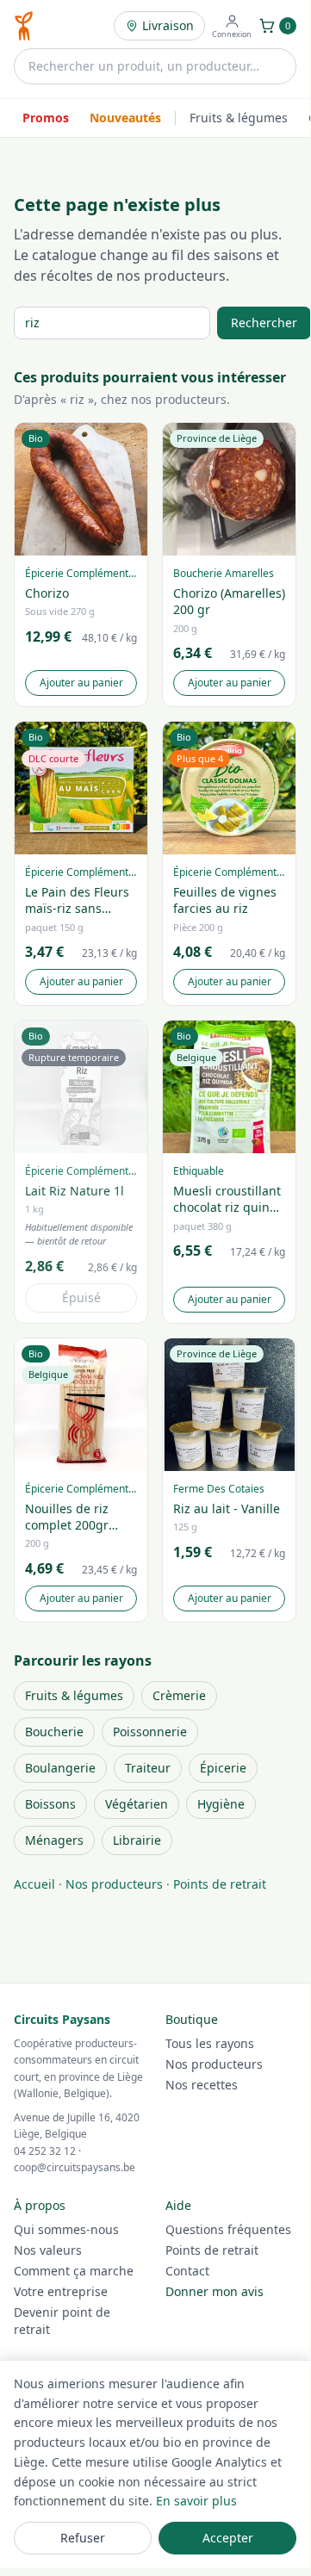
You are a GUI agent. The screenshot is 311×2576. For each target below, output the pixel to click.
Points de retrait (220, 1884)
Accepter (228, 2538)
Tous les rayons (210, 2043)
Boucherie (54, 1732)
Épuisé (81, 1297)
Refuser (83, 2538)
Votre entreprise (61, 2291)
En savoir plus (196, 2501)
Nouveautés (125, 118)
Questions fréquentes (228, 2229)
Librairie (137, 1840)
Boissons (50, 1804)
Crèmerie (179, 1695)
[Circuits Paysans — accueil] (24, 26)
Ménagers (54, 1840)
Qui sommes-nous (66, 2229)
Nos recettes (202, 2085)
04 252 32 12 (45, 2151)
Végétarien (137, 1804)
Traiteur (148, 1768)
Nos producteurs (114, 1884)
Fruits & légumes (239, 118)
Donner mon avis (215, 2291)
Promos (46, 118)
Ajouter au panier (81, 683)
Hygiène (221, 1804)
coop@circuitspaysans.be (75, 2167)
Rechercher (264, 323)
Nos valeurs (48, 2250)
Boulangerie (60, 1768)
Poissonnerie (150, 1732)
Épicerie (223, 1768)
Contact (187, 2271)
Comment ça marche (74, 2271)
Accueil (34, 1884)
